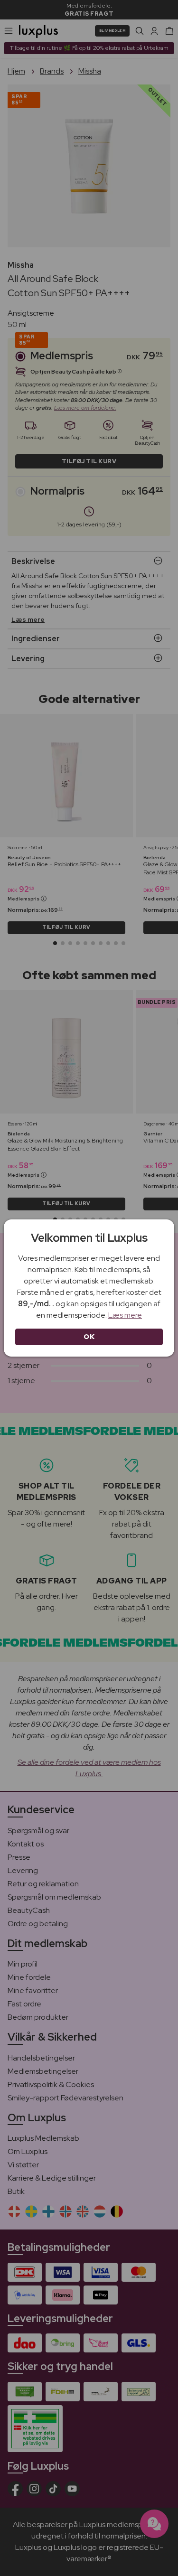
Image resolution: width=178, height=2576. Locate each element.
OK (89, 1337)
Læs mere (125, 1315)
